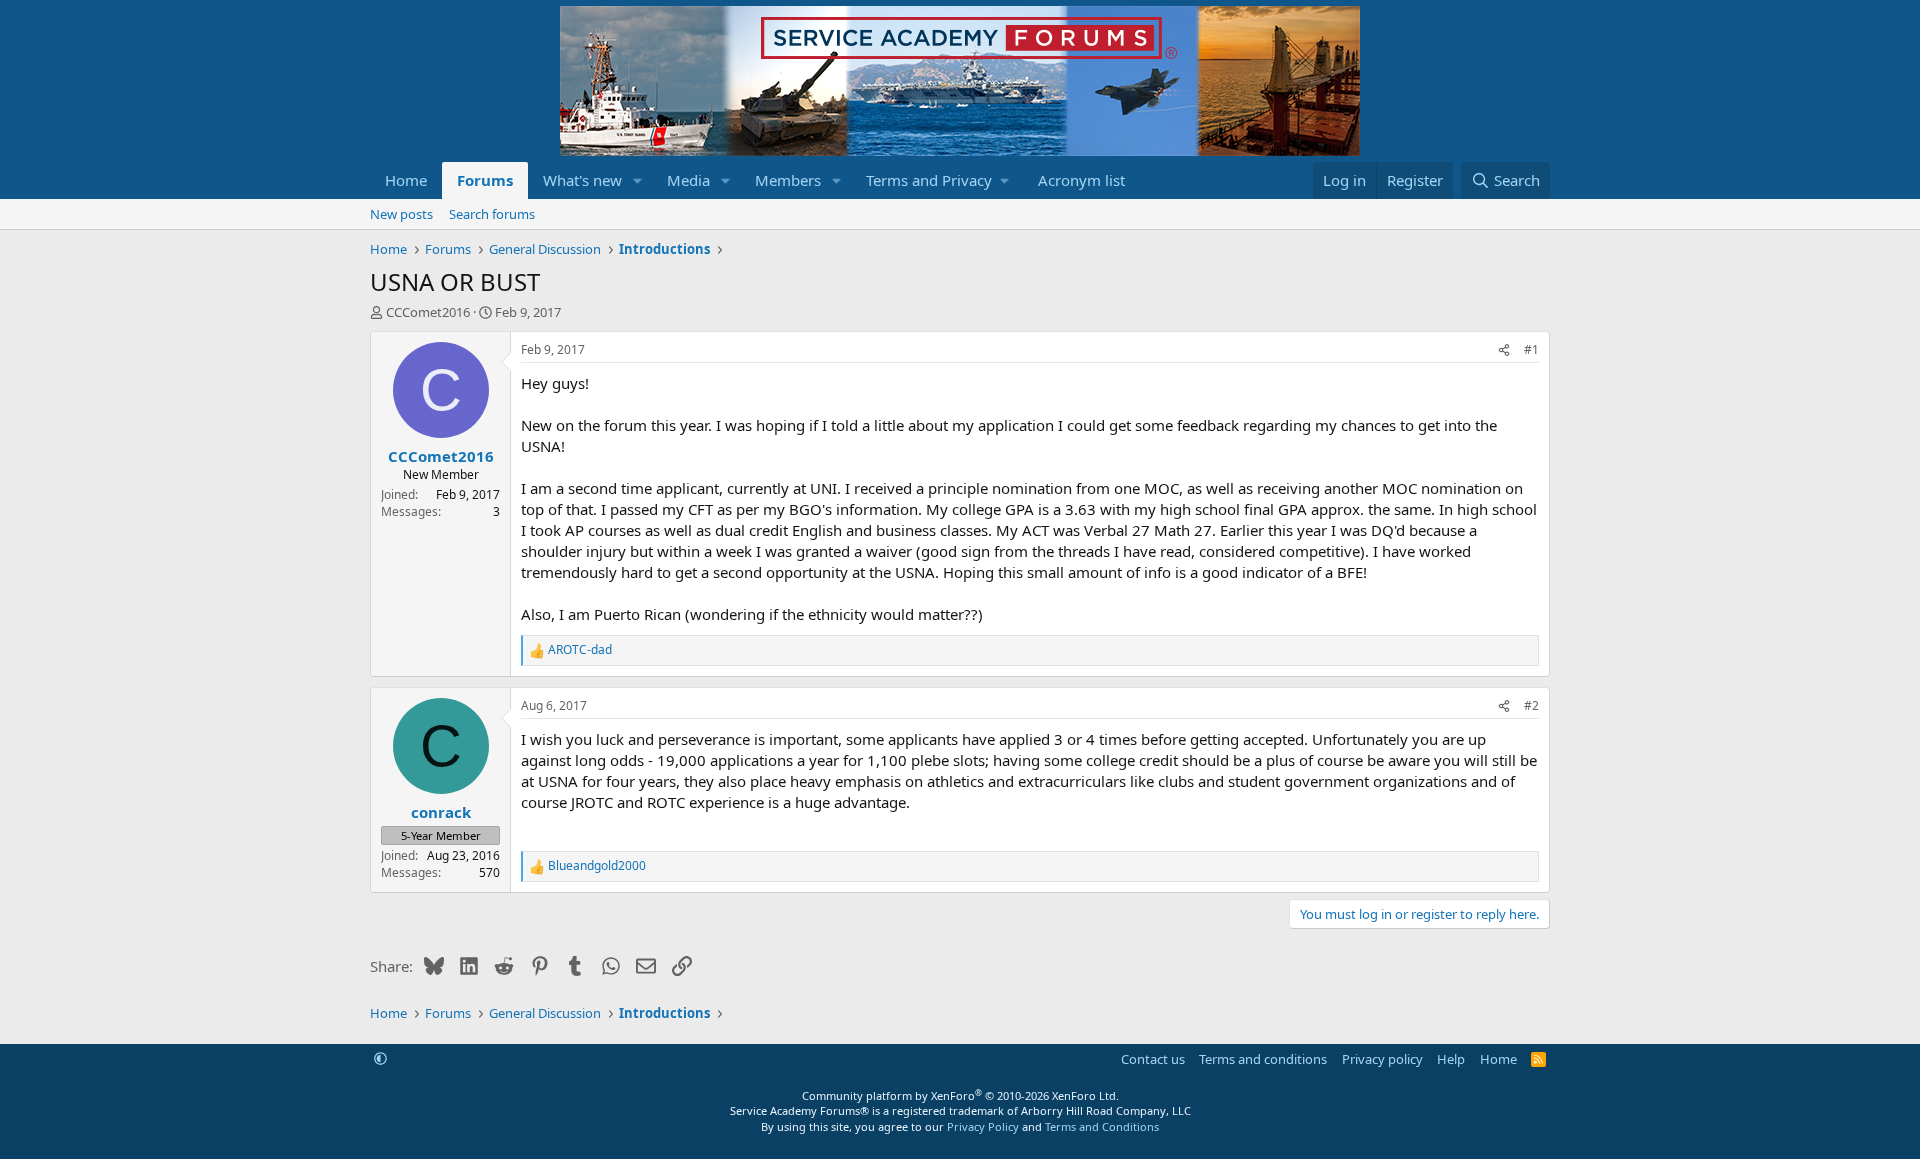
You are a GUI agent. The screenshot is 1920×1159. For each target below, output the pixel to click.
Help (1451, 1059)
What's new (582, 180)
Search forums (492, 214)
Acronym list (1081, 180)
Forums (485, 180)
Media (688, 180)
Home (406, 180)
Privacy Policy (983, 1126)
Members (788, 180)
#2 (1531, 705)
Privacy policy (1382, 1059)
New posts (401, 214)
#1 (1531, 349)
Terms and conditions (1263, 1059)
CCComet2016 (428, 312)
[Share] (1504, 350)
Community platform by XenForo (960, 1095)
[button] (638, 180)
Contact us (1153, 1059)
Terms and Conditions (1102, 1126)
